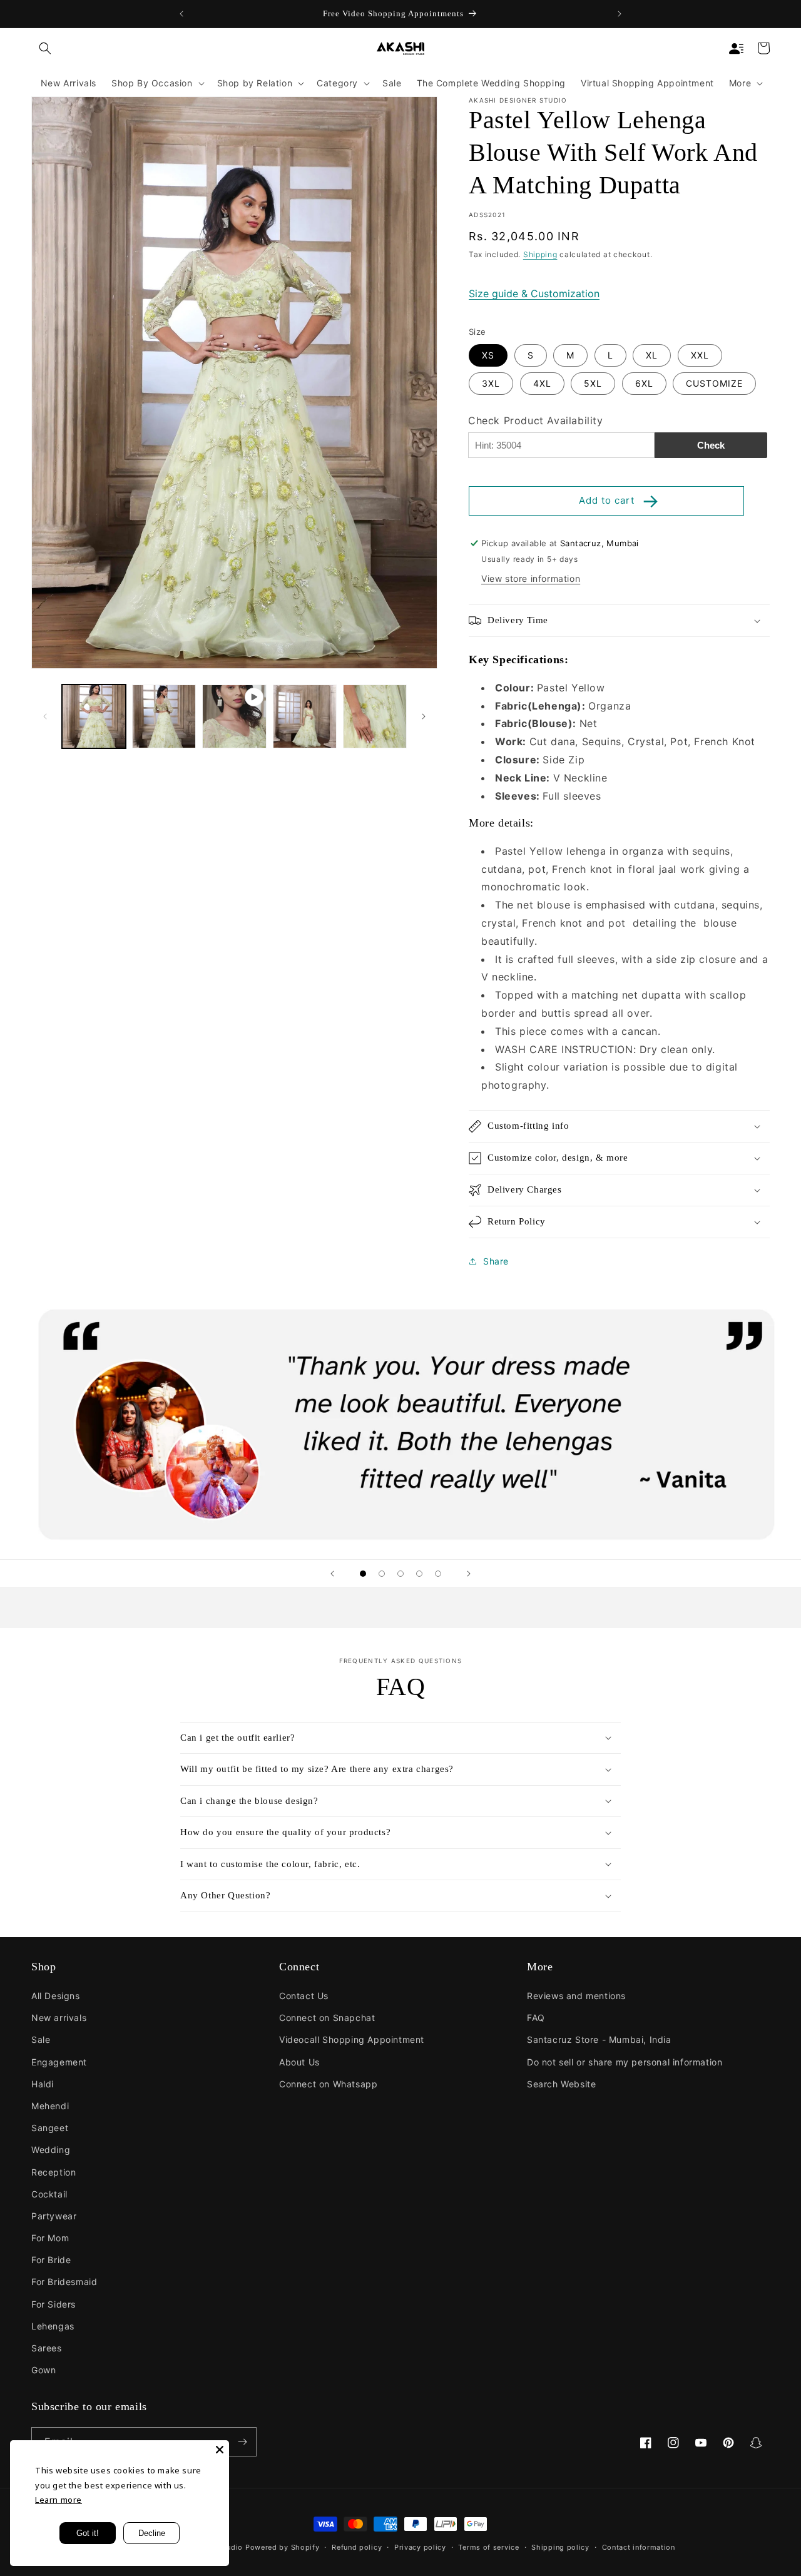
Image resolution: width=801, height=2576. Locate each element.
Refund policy (357, 2547)
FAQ (536, 2018)
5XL (593, 383)
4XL (542, 383)
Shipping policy (560, 2547)
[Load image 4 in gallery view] (375, 716)
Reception (54, 2172)
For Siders (54, 2304)
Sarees (47, 2348)
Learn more (59, 2500)
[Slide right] (424, 716)
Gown (43, 2370)
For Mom (50, 2238)
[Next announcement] (620, 14)
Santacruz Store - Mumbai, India (599, 2039)
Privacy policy (420, 2547)
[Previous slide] (332, 1574)
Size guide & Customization (534, 293)
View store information (531, 578)
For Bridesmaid (64, 2282)
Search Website (561, 2084)
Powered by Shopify (283, 2547)
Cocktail (49, 2194)
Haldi (43, 2084)
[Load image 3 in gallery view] (305, 716)
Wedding (51, 2150)
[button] (45, 48)
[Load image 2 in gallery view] (164, 716)
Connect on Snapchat (327, 2018)
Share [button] (496, 1261)
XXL (700, 355)
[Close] (220, 2450)
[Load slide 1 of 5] (363, 1574)
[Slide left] (45, 716)
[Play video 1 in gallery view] (234, 716)
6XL (644, 383)
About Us (299, 2062)
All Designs (56, 1996)
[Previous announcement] (181, 14)
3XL (491, 383)
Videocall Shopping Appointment (352, 2039)
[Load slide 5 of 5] (438, 1574)
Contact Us (304, 1996)
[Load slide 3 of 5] (400, 1574)
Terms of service (488, 2547)
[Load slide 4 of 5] (419, 1574)
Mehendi (50, 2106)
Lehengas (53, 2326)
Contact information (639, 2547)
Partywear (54, 2216)
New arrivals (59, 2018)
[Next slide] (469, 1574)
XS (488, 355)
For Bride (51, 2260)
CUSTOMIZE (714, 383)
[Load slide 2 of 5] (382, 1574)
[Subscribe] (242, 2442)
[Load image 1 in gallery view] (94, 716)
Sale (41, 2039)
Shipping (540, 254)
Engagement (59, 2062)
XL (652, 355)
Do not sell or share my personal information (625, 2062)
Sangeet (50, 2128)
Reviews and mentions (576, 1996)
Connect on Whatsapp (328, 2084)
